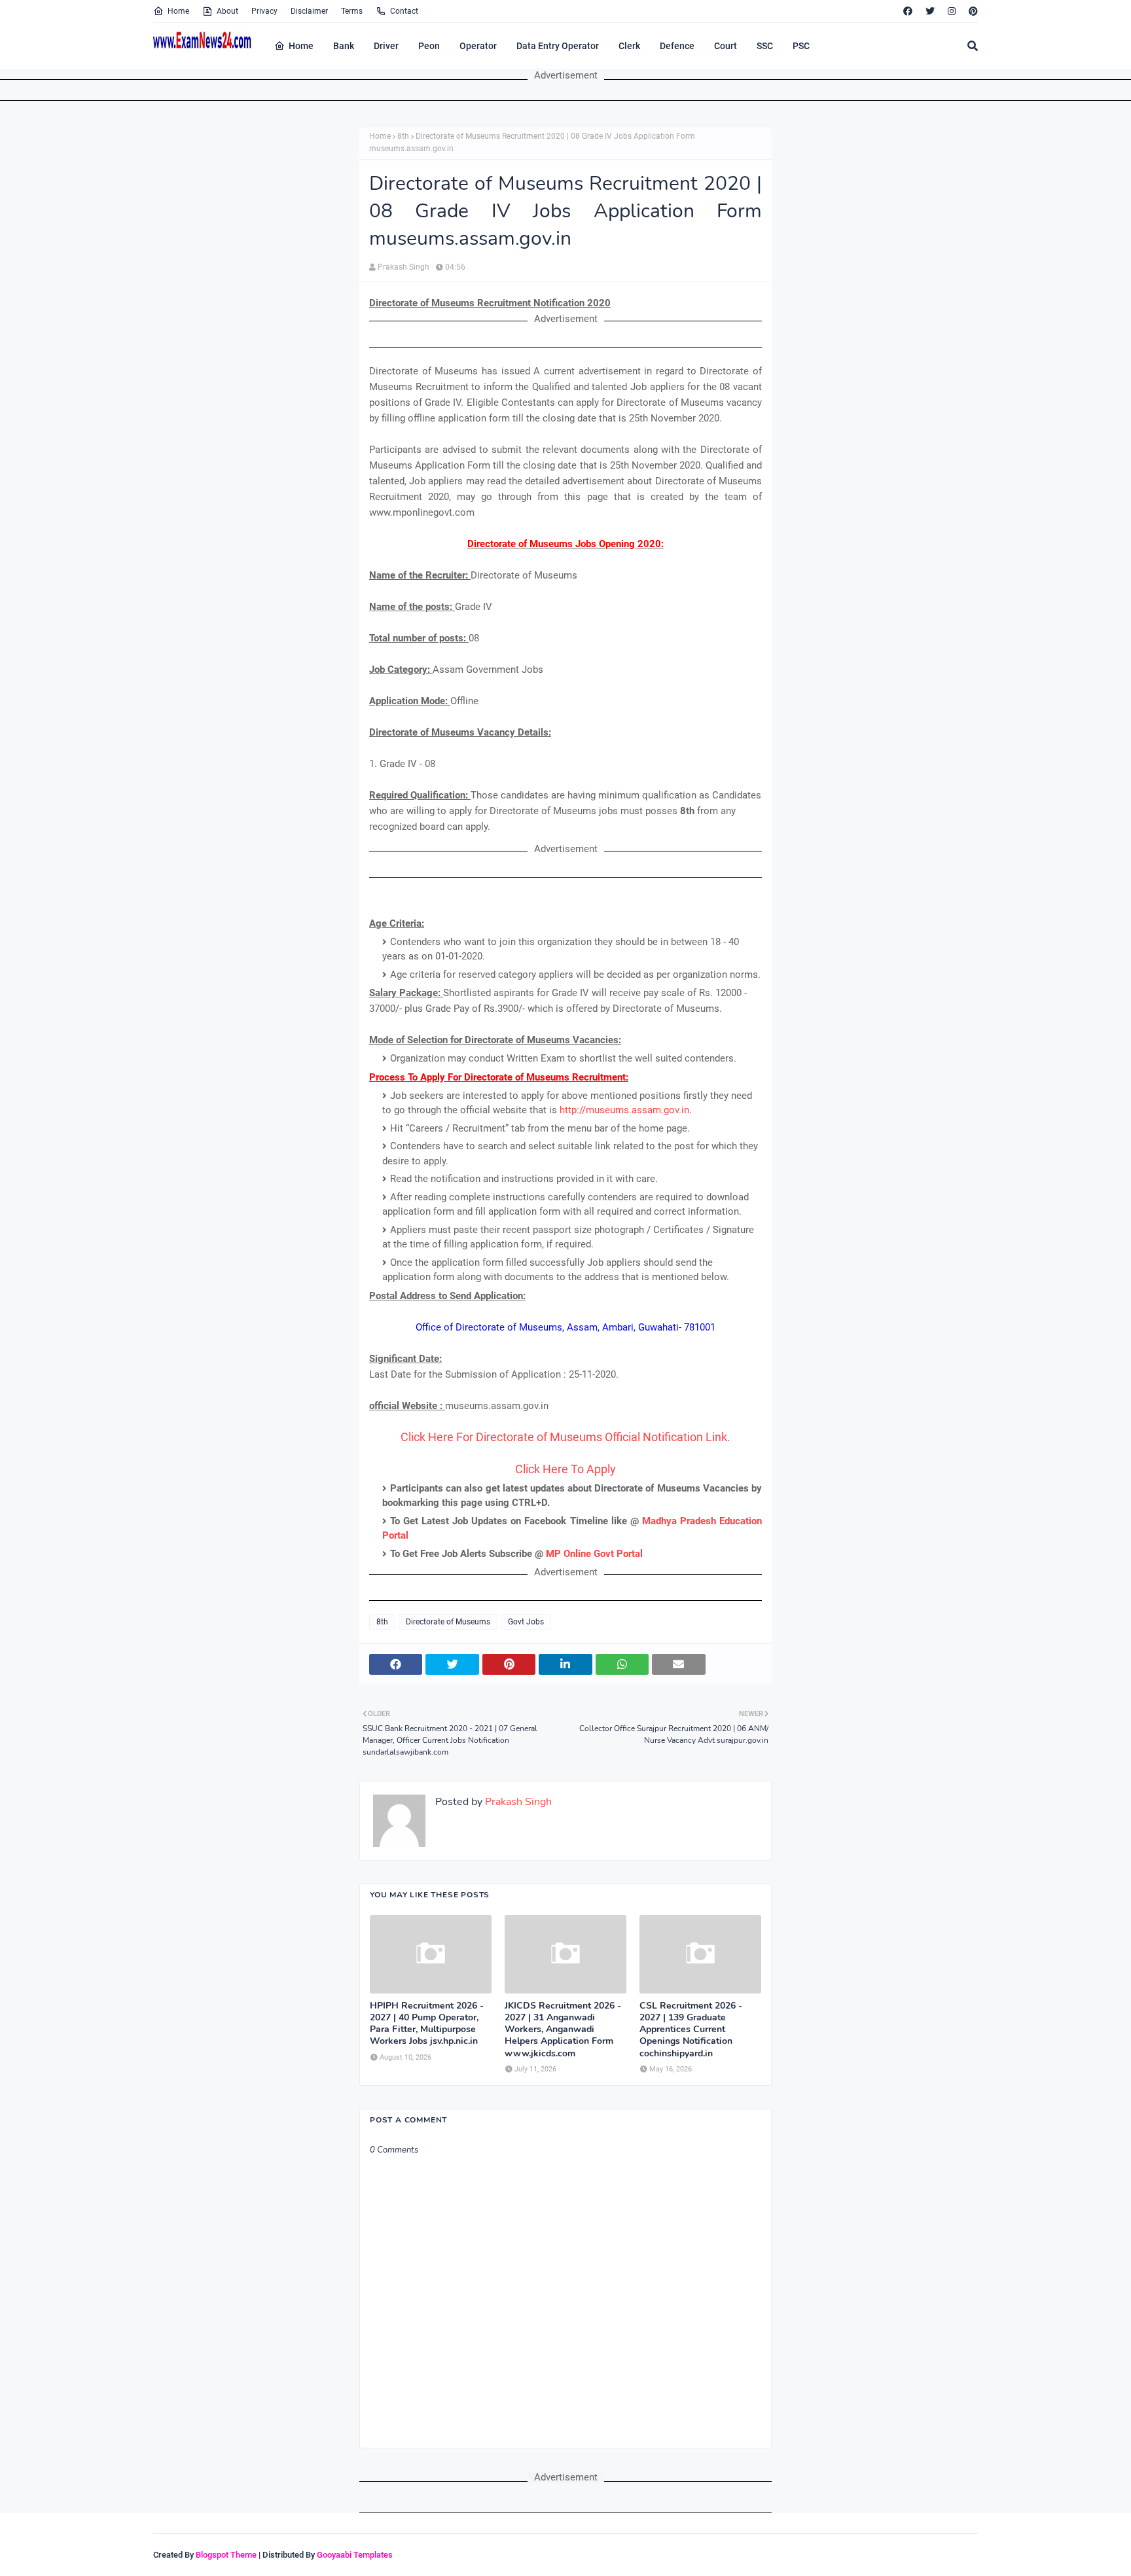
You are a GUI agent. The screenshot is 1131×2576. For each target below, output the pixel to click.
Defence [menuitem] (677, 46)
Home (178, 11)
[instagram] (952, 11)
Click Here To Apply (565, 1469)
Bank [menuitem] (344, 46)
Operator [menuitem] (478, 46)
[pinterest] (972, 11)
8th (403, 136)
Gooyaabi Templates (355, 2555)
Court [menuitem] (726, 46)
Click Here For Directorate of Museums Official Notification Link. (565, 1437)
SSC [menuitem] (765, 46)
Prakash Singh (404, 267)
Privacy (264, 11)
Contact (404, 11)
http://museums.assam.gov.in (624, 1110)
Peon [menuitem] (429, 46)
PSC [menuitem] (801, 46)
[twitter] (930, 11)
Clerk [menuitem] (629, 46)
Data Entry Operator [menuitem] (558, 46)
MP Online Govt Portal (594, 1554)
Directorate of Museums (448, 1622)
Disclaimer (309, 11)
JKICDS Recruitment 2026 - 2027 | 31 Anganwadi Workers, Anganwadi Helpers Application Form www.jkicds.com (563, 2030)
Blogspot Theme (226, 2555)
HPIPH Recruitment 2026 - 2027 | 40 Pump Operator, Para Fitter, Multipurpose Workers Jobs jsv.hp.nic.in (427, 2024)
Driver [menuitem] (386, 46)
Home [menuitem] (301, 46)
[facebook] (908, 11)
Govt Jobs (526, 1622)
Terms (352, 11)
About (227, 11)
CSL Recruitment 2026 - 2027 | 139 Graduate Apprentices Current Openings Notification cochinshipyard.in (691, 2030)
